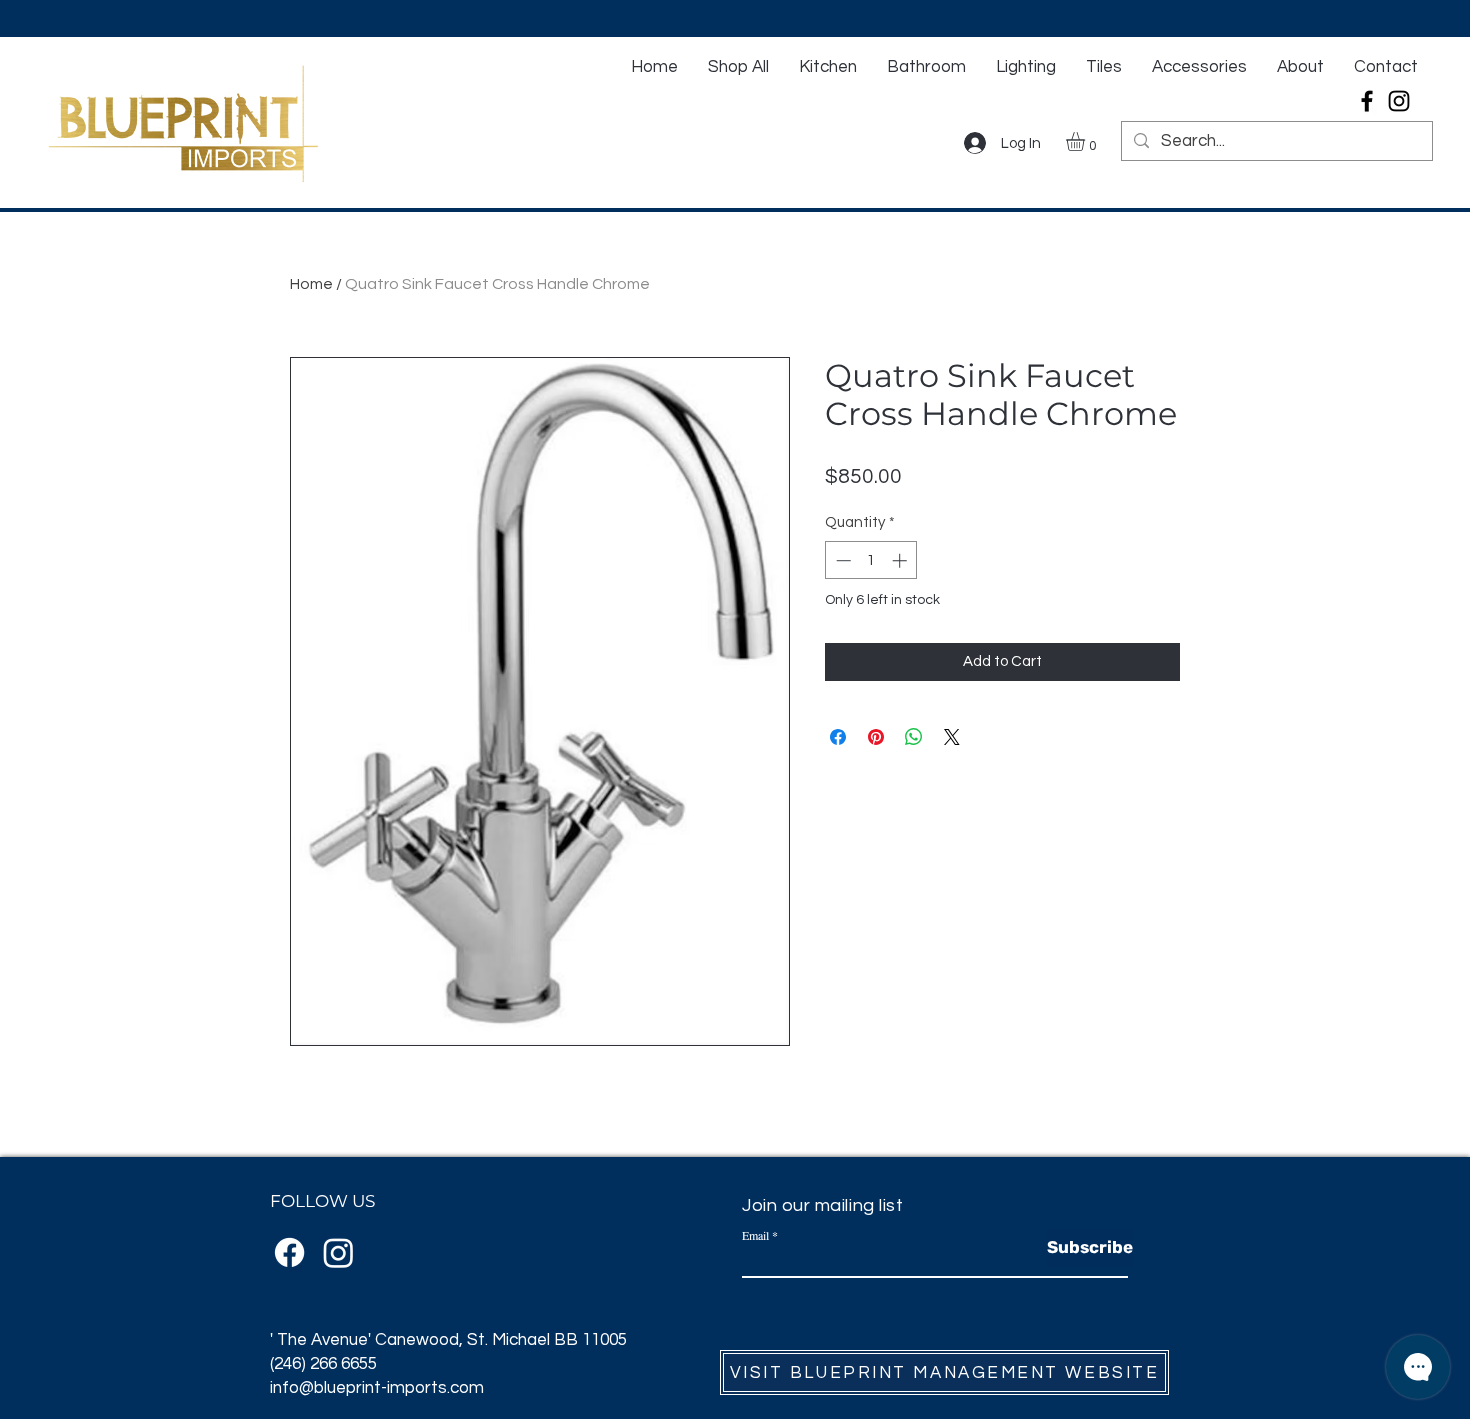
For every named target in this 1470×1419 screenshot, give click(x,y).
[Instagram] (1399, 101)
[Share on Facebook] (838, 737)
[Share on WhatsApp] (914, 737)
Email (755, 1235)
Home (311, 284)
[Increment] (901, 560)
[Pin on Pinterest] (876, 737)
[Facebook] (1367, 101)
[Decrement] (841, 560)
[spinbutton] (871, 560)
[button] (1086, 141)
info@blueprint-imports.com (377, 1388)
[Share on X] (952, 737)
